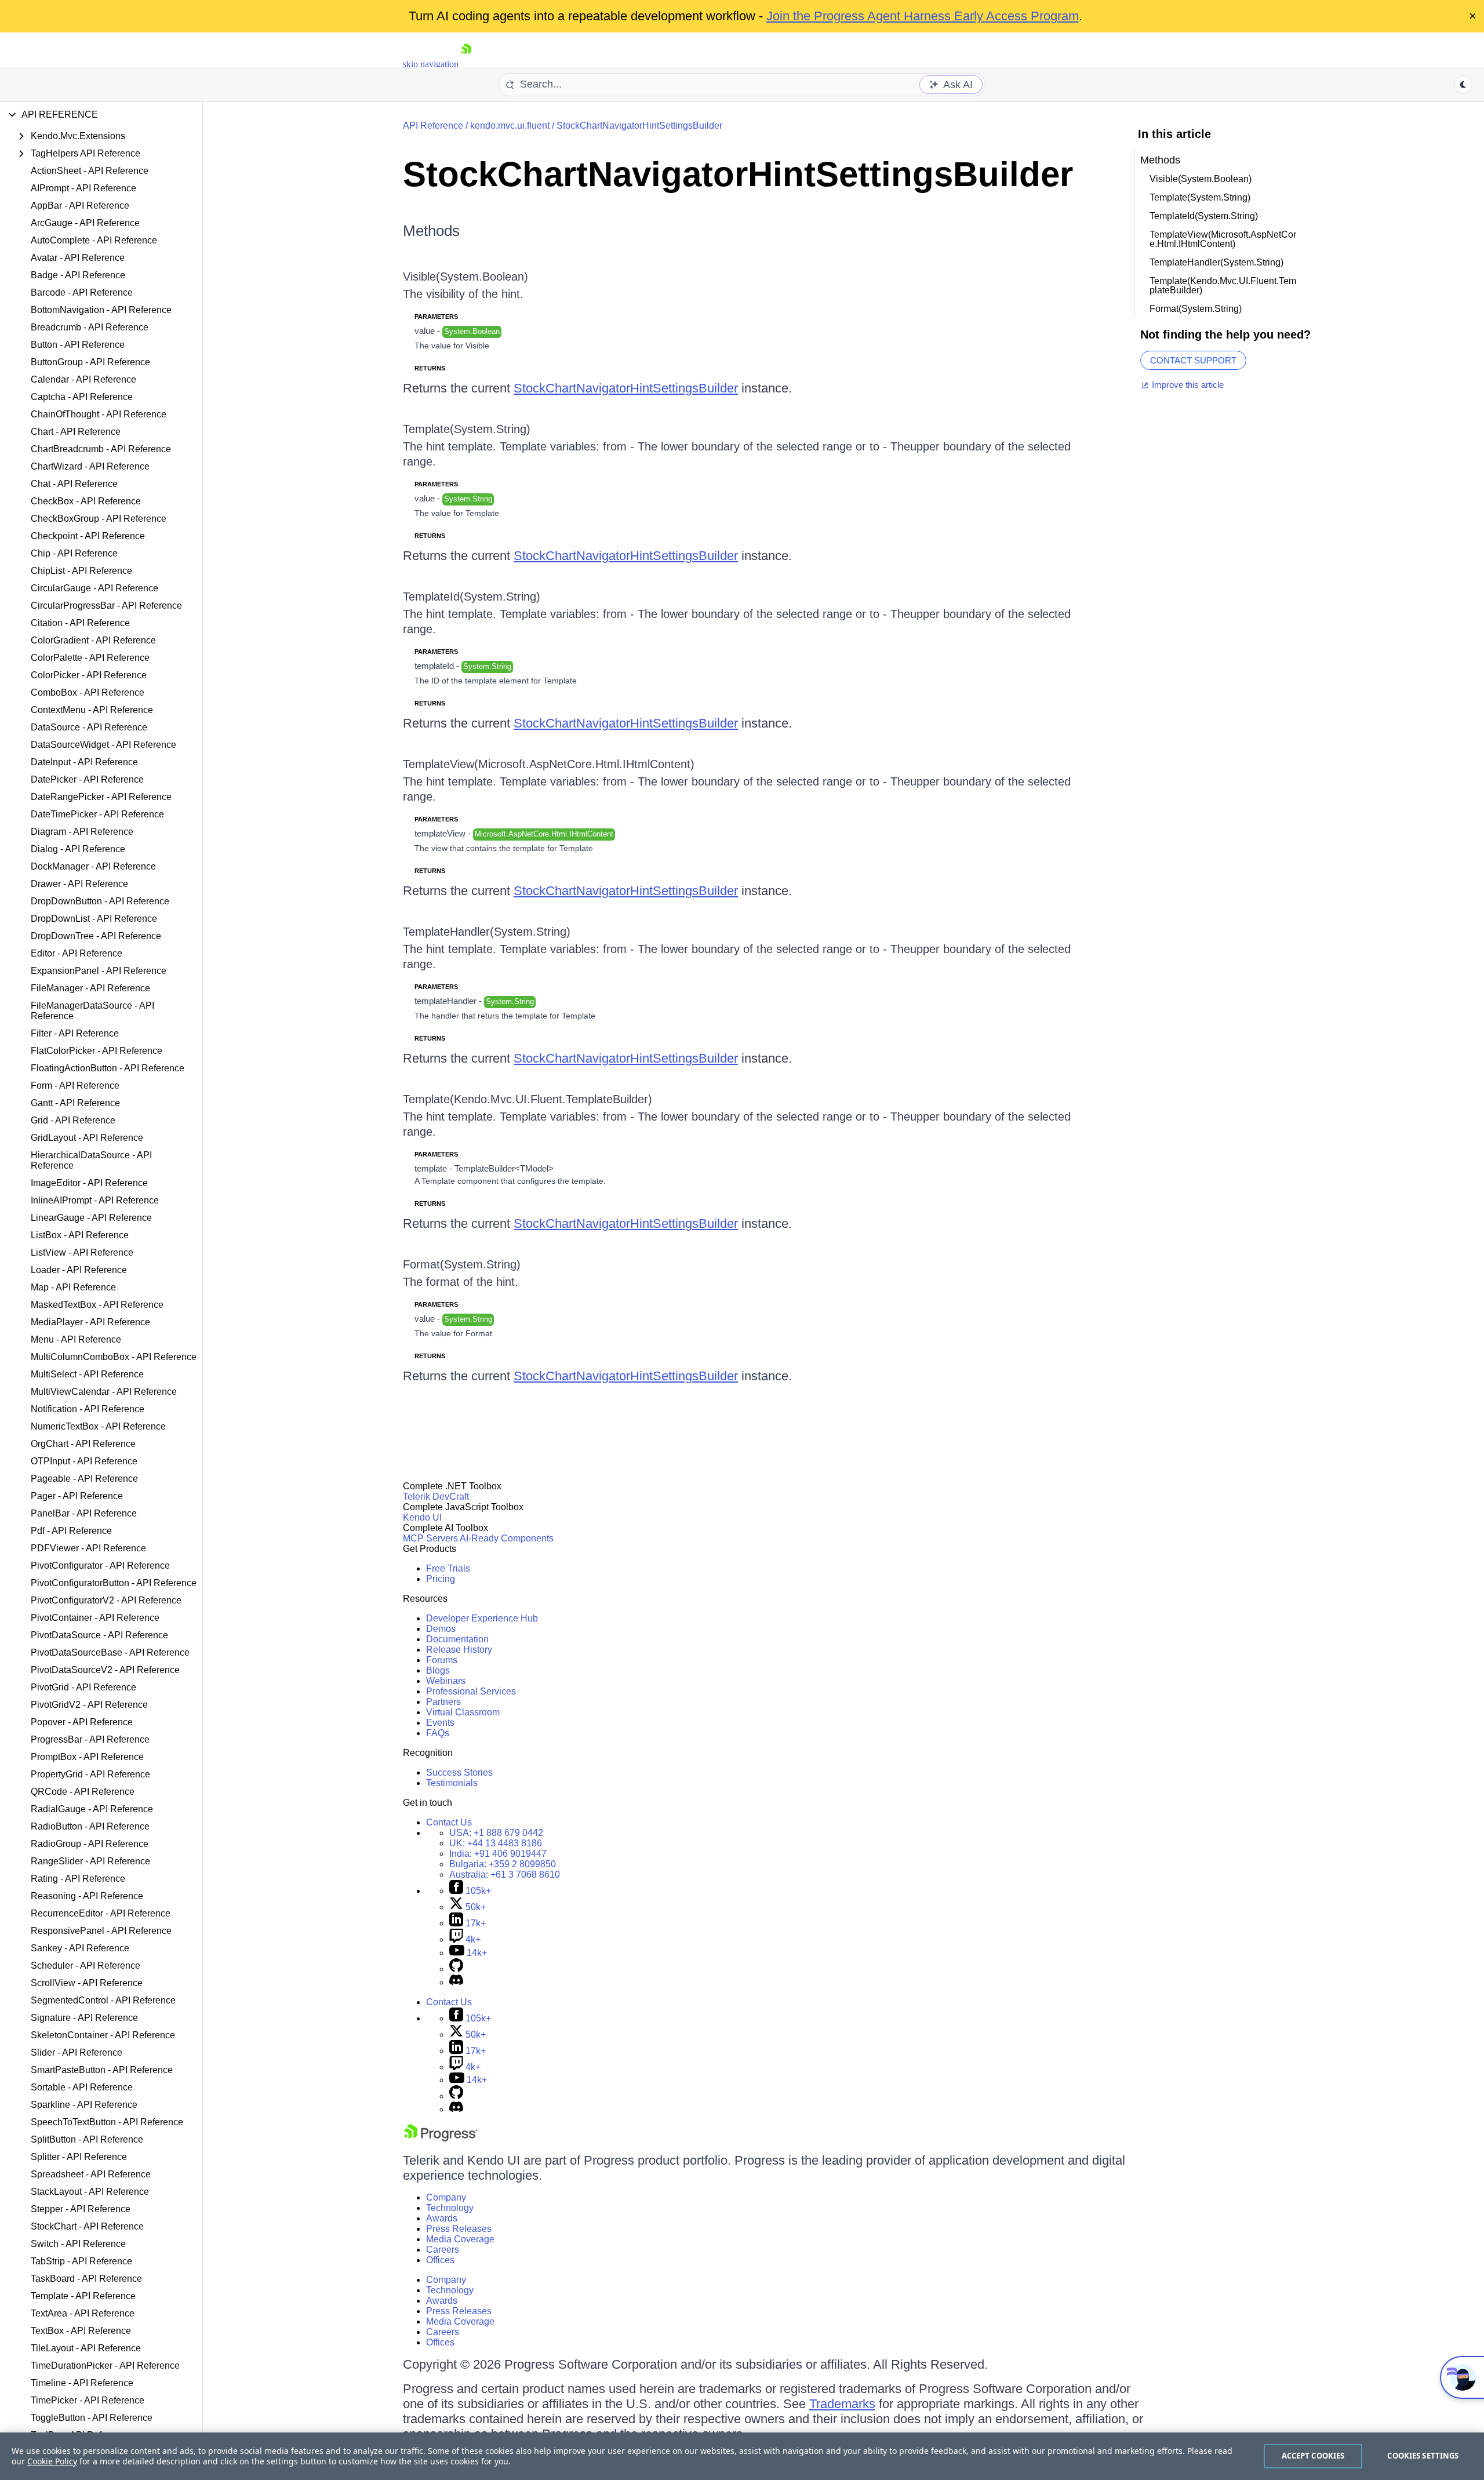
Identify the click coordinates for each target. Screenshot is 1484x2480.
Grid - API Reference (73, 1120)
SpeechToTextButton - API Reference (107, 2122)
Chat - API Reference (74, 484)
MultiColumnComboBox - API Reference (114, 1357)
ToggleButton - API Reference (92, 2418)
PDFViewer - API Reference (88, 1548)
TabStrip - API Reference (81, 2261)
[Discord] (456, 1982)
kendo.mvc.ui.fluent (510, 126)
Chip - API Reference (74, 553)
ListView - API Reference (82, 1252)
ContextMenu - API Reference (92, 710)
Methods (431, 231)
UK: (496, 1843)
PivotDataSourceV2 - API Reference (105, 1670)
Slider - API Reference (77, 2052)
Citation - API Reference (80, 623)
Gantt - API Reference (75, 1103)
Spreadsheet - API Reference (91, 2174)
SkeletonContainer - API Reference (103, 2035)
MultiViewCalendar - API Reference (104, 1392)
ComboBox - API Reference (88, 692)
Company (446, 2197)
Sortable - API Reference (82, 2087)
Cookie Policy (52, 2461)
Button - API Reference (78, 345)
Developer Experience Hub (482, 1618)
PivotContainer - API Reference (95, 1618)
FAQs (438, 1733)
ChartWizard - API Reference (90, 466)
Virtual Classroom (463, 1712)
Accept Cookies (1313, 2456)
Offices (440, 2260)
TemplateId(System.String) (472, 597)
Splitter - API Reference (79, 2157)
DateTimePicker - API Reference (97, 814)
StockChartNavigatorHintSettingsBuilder (639, 126)
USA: (496, 1833)
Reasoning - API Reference (87, 1896)
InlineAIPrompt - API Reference (95, 1200)
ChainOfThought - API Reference (99, 414)
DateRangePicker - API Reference (101, 797)
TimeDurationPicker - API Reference (105, 2366)
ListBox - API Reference (80, 1235)
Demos (441, 1629)
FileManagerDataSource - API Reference (92, 1011)
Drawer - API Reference (79, 884)
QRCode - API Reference (83, 1792)
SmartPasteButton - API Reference (102, 2070)
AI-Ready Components (507, 1538)
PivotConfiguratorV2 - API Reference (106, 1600)
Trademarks (842, 2404)
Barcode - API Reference (82, 292)
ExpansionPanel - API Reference (99, 971)
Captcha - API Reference (82, 397)
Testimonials (452, 1783)
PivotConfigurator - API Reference (100, 1566)
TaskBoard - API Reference (86, 2279)
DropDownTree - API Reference (96, 936)
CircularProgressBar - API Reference (106, 606)
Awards (442, 2218)
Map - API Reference (73, 1287)
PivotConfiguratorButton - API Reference (114, 1583)
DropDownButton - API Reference (100, 901)
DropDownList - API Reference (94, 919)
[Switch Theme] (1463, 85)
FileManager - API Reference (90, 988)
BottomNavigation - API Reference (101, 310)
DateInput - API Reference (84, 762)
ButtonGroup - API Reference (90, 362)
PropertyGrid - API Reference (90, 1774)
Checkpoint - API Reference (88, 536)
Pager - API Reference (77, 1496)
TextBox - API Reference (81, 2331)
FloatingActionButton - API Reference (108, 1068)
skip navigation (431, 64)
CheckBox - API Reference (86, 501)
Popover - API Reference (82, 1722)
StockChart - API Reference (87, 2226)
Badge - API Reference (78, 275)
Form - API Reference (75, 1086)
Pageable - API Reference (84, 1479)
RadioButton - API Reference (90, 1826)
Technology (450, 2208)
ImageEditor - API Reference (89, 1183)
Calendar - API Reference (83, 379)
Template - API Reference (83, 2296)
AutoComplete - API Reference (94, 240)
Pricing (441, 1579)
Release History (459, 1650)
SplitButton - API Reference (87, 2139)
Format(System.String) (462, 1264)
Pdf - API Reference (71, 1531)
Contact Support (1193, 360)
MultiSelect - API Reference (87, 1374)
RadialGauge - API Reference (92, 1809)
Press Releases (459, 2229)
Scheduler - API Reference (86, 1966)
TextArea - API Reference (83, 2313)
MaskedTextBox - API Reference (97, 1305)
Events (440, 1723)
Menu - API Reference (76, 1339)
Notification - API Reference (88, 1409)
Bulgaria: (503, 1864)
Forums (442, 1660)
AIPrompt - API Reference (83, 188)
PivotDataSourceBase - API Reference (110, 1652)
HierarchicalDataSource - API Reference (91, 1160)
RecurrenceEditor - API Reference (101, 1913)
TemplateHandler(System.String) (487, 932)
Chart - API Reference (76, 432)
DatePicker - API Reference (87, 779)
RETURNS (430, 368)
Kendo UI (422, 1517)
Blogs (438, 1670)
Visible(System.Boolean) (465, 277)
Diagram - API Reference (82, 832)
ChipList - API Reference (81, 571)
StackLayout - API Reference (90, 2192)
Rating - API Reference (78, 1879)
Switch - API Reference (78, 2244)
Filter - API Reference (75, 1033)
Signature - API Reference (84, 2018)
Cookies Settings (1423, 2456)
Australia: (505, 1874)
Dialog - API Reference (78, 849)
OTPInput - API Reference (84, 1461)
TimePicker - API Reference (88, 2400)
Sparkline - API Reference (84, 2105)
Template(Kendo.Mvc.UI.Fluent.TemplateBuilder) (528, 1099)
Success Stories (459, 1772)
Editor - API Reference (77, 953)
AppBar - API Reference (80, 206)
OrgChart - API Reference (83, 1444)
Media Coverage (460, 2239)
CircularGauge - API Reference (94, 588)
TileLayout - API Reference (86, 2348)
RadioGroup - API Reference (90, 1844)
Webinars (446, 1681)
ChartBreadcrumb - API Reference (101, 449)
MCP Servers (430, 1538)
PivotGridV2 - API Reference (89, 1705)
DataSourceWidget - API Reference (103, 745)
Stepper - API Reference (81, 2209)
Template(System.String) (467, 429)
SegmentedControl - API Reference (103, 2000)
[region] (742, 2456)
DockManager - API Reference (93, 866)
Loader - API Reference (79, 1270)
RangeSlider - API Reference (90, 1861)
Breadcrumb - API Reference (90, 327)
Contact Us (449, 1822)
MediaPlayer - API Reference (90, 1322)
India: (498, 1854)
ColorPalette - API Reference (90, 658)
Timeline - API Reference (82, 2383)
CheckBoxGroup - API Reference (99, 519)
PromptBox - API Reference (87, 1757)
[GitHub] (456, 1969)
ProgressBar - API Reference (90, 1739)
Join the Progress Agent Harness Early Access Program (923, 16)
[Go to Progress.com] (441, 2138)
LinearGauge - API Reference (91, 1218)
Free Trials (448, 1568)
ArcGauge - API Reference (85, 223)
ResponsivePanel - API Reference (101, 1931)
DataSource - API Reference (89, 727)
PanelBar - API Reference (84, 1513)
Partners (443, 1702)
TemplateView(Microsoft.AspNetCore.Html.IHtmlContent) (549, 764)
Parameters (436, 317)
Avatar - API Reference (78, 258)
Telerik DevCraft (436, 1497)
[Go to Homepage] (466, 64)
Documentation (457, 1639)
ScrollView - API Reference (87, 1983)
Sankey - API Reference (80, 1948)
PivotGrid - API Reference (83, 1687)
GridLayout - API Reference (87, 1138)
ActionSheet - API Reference (90, 171)
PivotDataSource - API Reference (99, 1635)
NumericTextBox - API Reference (98, 1426)
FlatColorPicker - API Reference (97, 1051)
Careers (443, 2250)
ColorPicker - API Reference (89, 675)
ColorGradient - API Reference (93, 640)
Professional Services (471, 1691)
